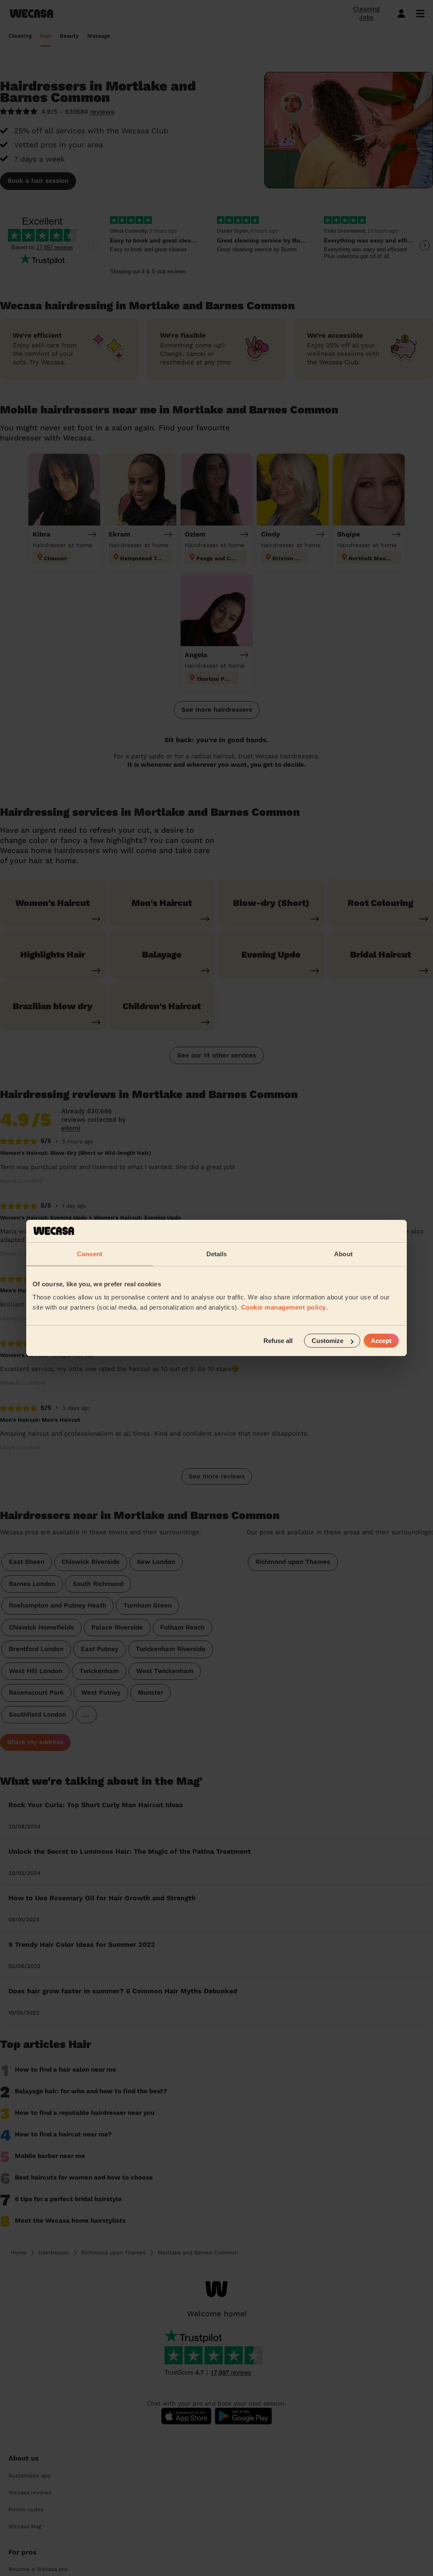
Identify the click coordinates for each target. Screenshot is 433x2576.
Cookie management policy (284, 1307)
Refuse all (278, 1341)
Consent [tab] (90, 1254)
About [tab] (343, 1254)
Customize (327, 1341)
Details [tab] (217, 1254)
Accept (381, 1341)
